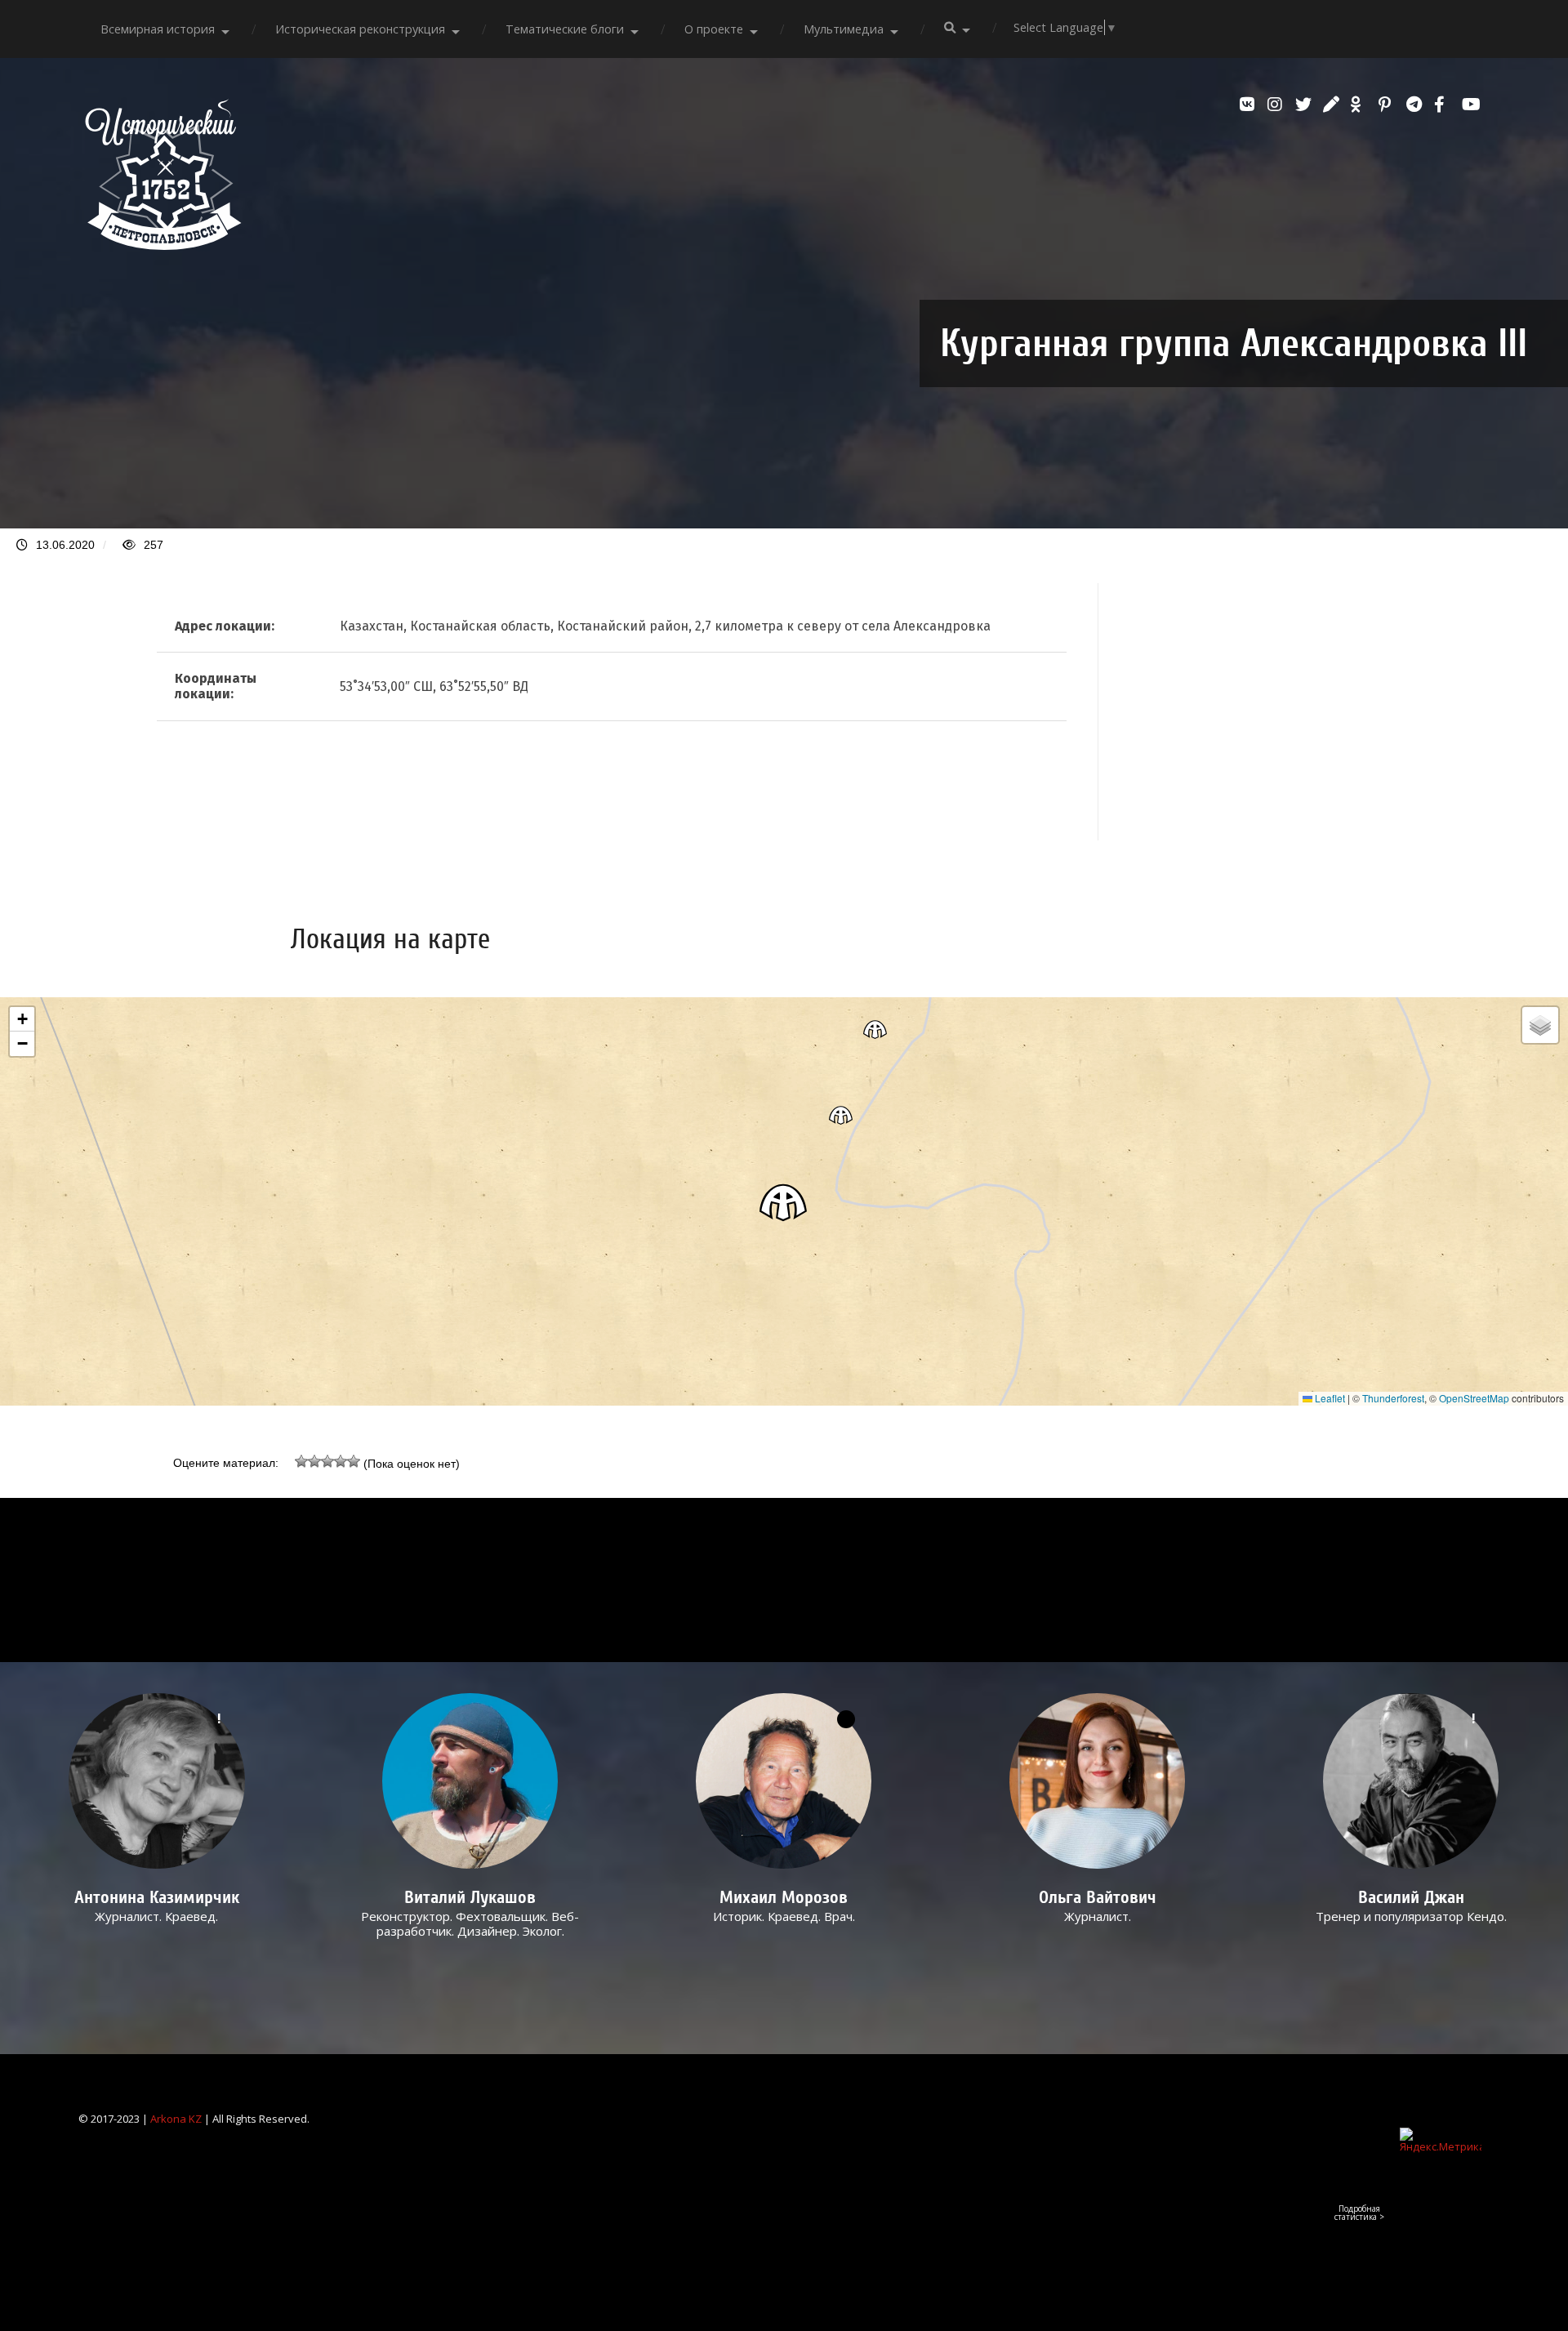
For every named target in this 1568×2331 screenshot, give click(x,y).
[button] (784, 1202)
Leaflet (1329, 1398)
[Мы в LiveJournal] (1333, 105)
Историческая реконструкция (360, 29)
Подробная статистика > (1359, 2213)
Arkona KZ (176, 2119)
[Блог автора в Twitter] (1305, 105)
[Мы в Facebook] (1444, 105)
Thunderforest (1393, 1398)
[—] (163, 245)
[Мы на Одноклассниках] (1361, 105)
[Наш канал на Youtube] (1472, 105)
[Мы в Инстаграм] (1277, 105)
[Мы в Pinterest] (1388, 105)
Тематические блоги (565, 29)
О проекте (714, 29)
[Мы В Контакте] (1249, 105)
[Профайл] (471, 1781)
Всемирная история (158, 29)
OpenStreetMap (1474, 1398)
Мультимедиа (844, 29)
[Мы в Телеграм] (1416, 105)
